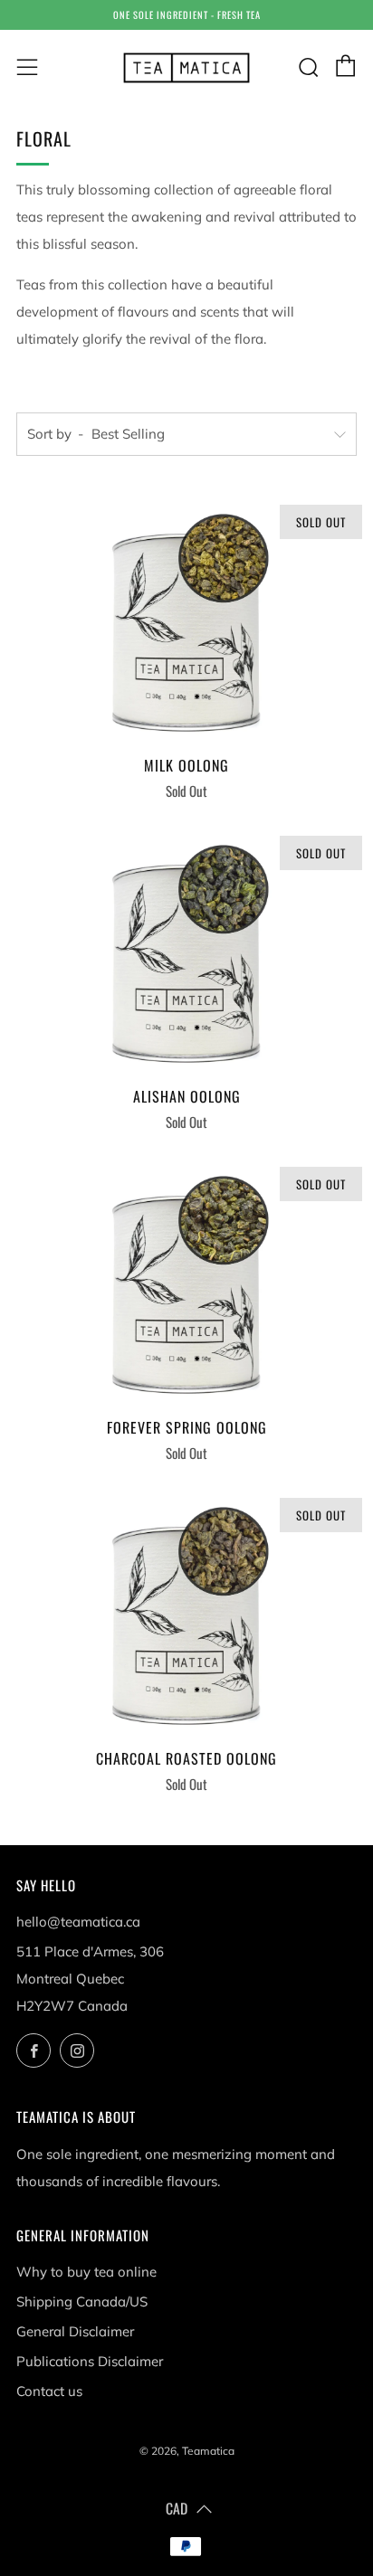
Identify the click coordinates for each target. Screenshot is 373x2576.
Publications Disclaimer (90, 2361)
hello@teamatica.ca (78, 1922)
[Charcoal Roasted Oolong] (186, 1610)
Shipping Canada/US (82, 2301)
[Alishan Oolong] (186, 948)
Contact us (49, 2391)
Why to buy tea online (86, 2272)
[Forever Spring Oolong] (186, 1279)
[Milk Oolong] (186, 617)
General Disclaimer (75, 2331)
